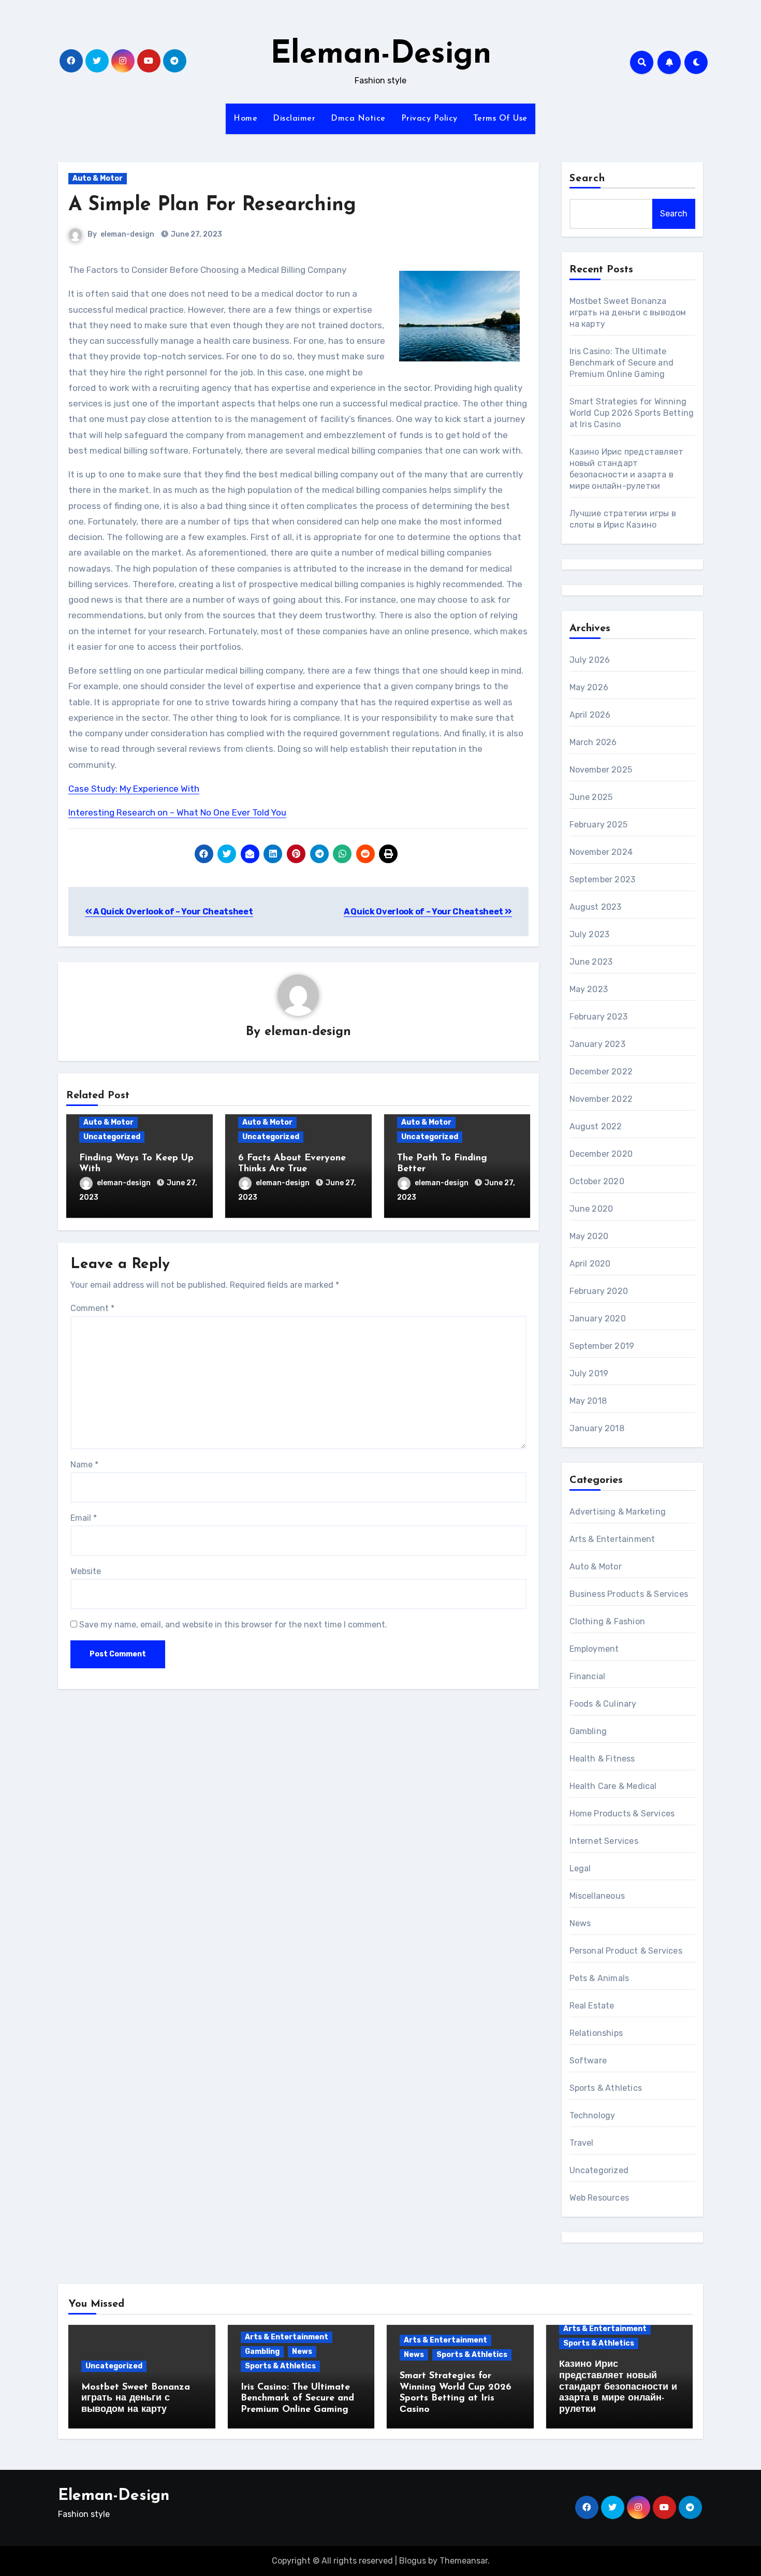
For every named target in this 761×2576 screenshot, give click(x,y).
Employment (594, 1649)
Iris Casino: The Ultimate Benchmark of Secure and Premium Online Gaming (622, 363)
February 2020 (599, 1291)
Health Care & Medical (613, 1786)
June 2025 (591, 797)
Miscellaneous (597, 1896)
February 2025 (599, 825)
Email (84, 1518)
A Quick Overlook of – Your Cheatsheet (173, 912)
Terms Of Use (500, 119)
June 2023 (591, 962)
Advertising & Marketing (618, 1512)
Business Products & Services (629, 1594)
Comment (92, 1308)
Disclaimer (294, 119)
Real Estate (592, 2006)
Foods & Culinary (603, 1704)
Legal (580, 1868)
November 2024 (601, 852)
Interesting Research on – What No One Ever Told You (177, 812)
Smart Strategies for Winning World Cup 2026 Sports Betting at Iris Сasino (632, 413)
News (580, 1923)
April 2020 (590, 1264)
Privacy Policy (429, 119)
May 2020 (589, 1236)
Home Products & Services (622, 1814)
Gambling (588, 1731)
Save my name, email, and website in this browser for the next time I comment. (233, 1625)
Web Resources (599, 2198)
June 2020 (591, 1209)
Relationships (596, 2033)
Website (86, 1571)
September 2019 (602, 1346)
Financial (588, 1676)
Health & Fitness (602, 1759)
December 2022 (601, 1072)
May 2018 (588, 1401)
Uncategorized (112, 1137)
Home (245, 119)
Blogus (413, 2561)
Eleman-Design (381, 55)
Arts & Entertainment (612, 1539)
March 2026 (593, 742)
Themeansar (464, 2561)
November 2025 (601, 770)
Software (588, 2061)
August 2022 (596, 1126)
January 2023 (597, 1044)
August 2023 (596, 907)
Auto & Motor (98, 178)
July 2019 (589, 1373)
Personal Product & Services (626, 1951)
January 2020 (598, 1319)
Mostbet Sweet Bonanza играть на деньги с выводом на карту (628, 312)
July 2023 (590, 934)
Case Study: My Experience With (134, 789)
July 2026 (590, 660)
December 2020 (601, 1154)
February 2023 (599, 1017)
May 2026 (589, 687)
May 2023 (589, 989)
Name (84, 1465)
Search (588, 179)
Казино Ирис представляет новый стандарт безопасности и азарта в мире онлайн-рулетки (618, 2387)
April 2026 (590, 715)
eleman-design (127, 234)
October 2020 (597, 1181)
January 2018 (597, 1428)
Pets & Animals (599, 1978)
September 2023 (603, 879)
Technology (592, 2115)
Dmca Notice (358, 119)
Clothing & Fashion (608, 1621)
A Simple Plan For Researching (212, 205)
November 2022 (601, 1099)
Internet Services (604, 1841)
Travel (582, 2143)
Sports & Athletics (606, 2088)
